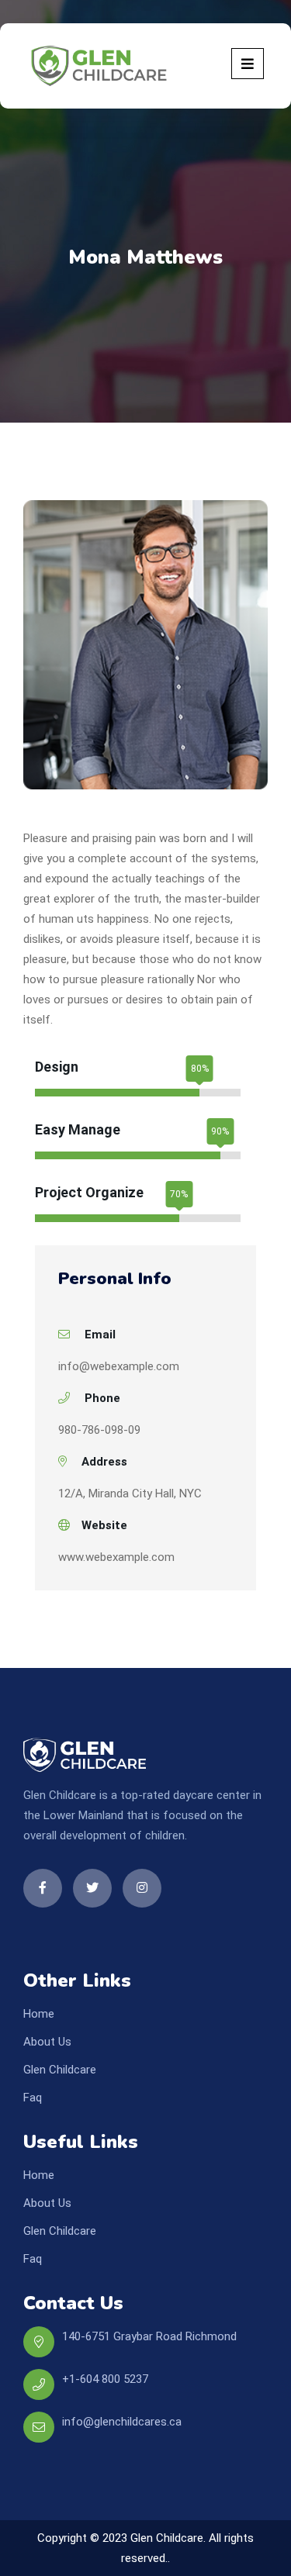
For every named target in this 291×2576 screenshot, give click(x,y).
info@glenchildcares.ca (122, 2422)
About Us (47, 2042)
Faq (33, 2098)
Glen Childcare (60, 2070)
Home (39, 2014)
